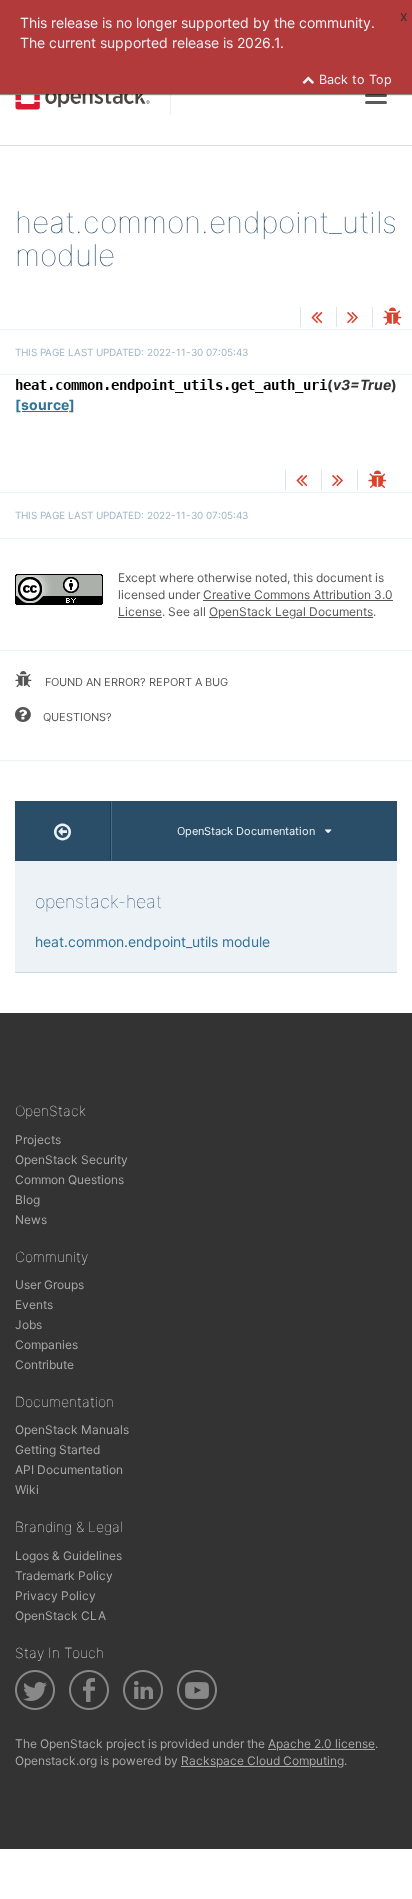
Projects (38, 1139)
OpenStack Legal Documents (291, 611)
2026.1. (260, 42)
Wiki (27, 1489)
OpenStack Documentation (246, 831)
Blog (27, 1199)
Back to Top (353, 79)
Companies (46, 1344)
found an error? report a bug (135, 682)
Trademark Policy (64, 1575)
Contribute (44, 1364)
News (31, 1219)
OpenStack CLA (60, 1615)
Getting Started (57, 1449)
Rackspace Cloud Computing (262, 1760)
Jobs (28, 1324)
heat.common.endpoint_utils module (152, 941)
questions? (76, 717)
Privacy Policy (55, 1595)
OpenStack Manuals (72, 1429)
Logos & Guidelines (68, 1555)
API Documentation (69, 1469)
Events (34, 1304)
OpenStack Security (71, 1159)
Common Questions (69, 1179)
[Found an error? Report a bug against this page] (392, 318)
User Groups (49, 1284)
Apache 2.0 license (321, 1743)
